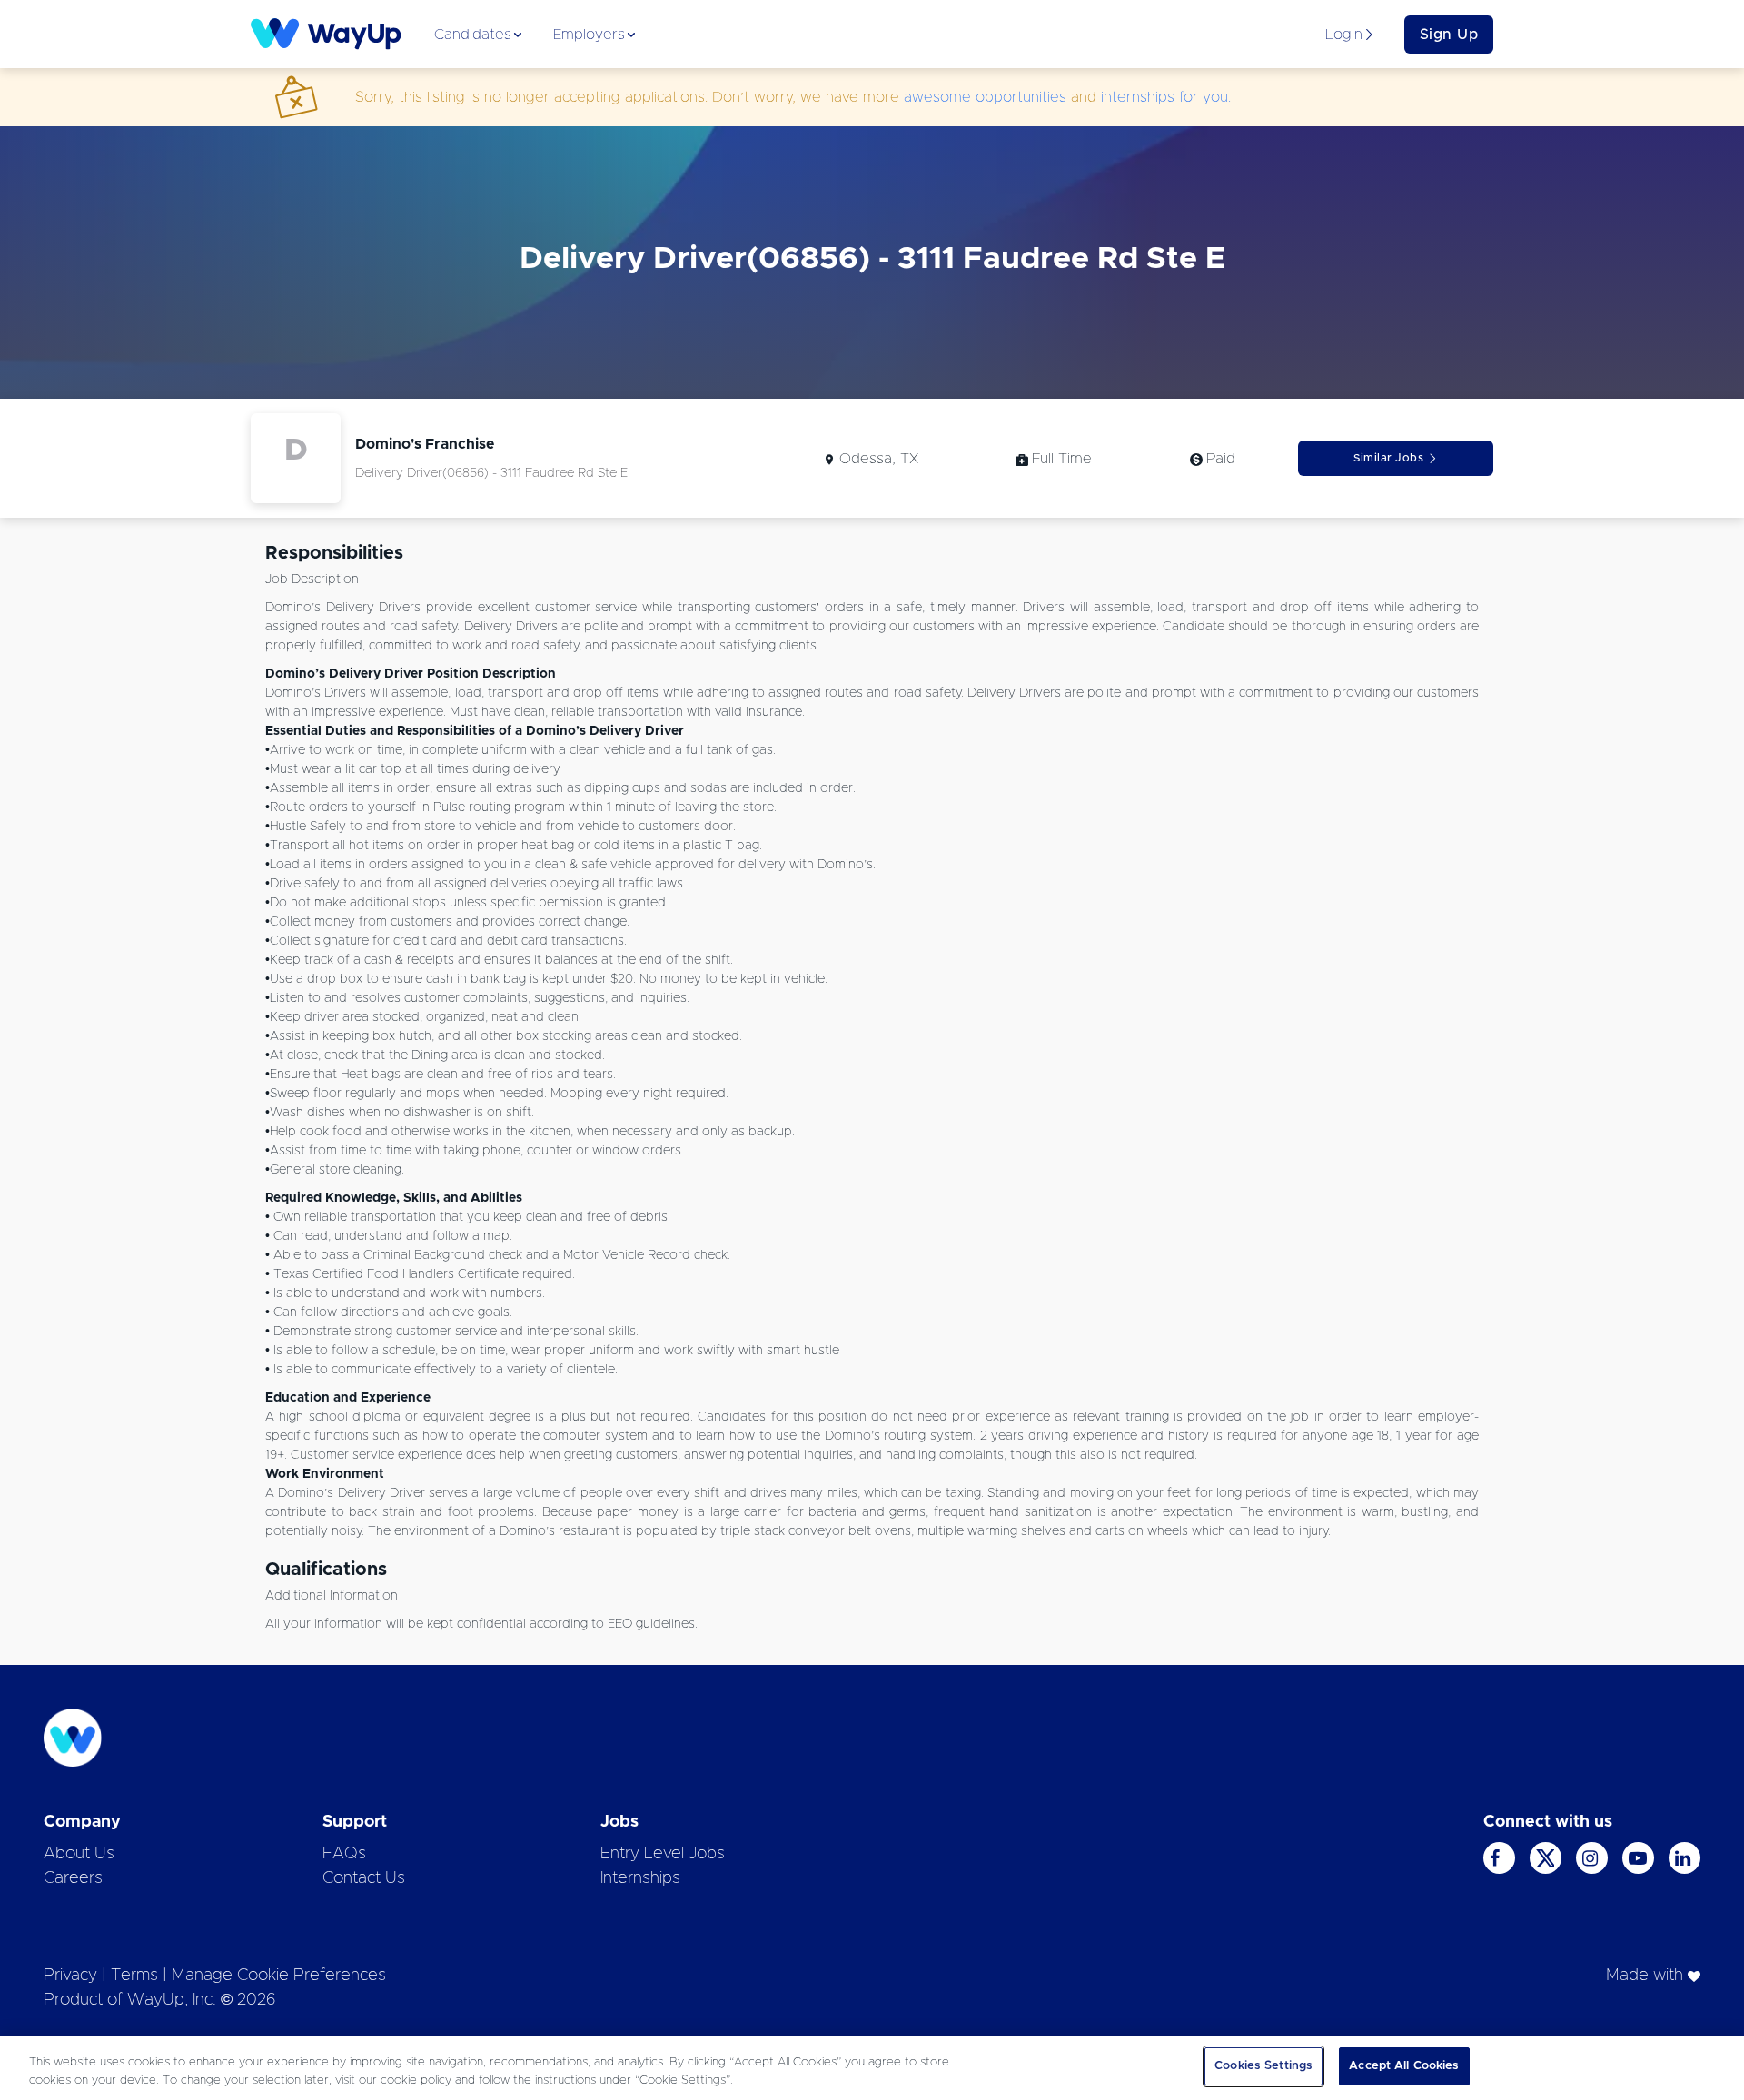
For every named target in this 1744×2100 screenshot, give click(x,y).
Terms (134, 1976)
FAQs (344, 1854)
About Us (79, 1854)
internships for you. (1166, 97)
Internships (640, 1878)
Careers (73, 1878)
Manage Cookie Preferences (279, 1976)
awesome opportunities (985, 97)
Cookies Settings (1263, 2066)
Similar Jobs (1388, 458)
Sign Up (1449, 35)
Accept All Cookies (1404, 2066)
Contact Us (364, 1878)
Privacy (70, 1976)
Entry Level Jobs (663, 1854)
